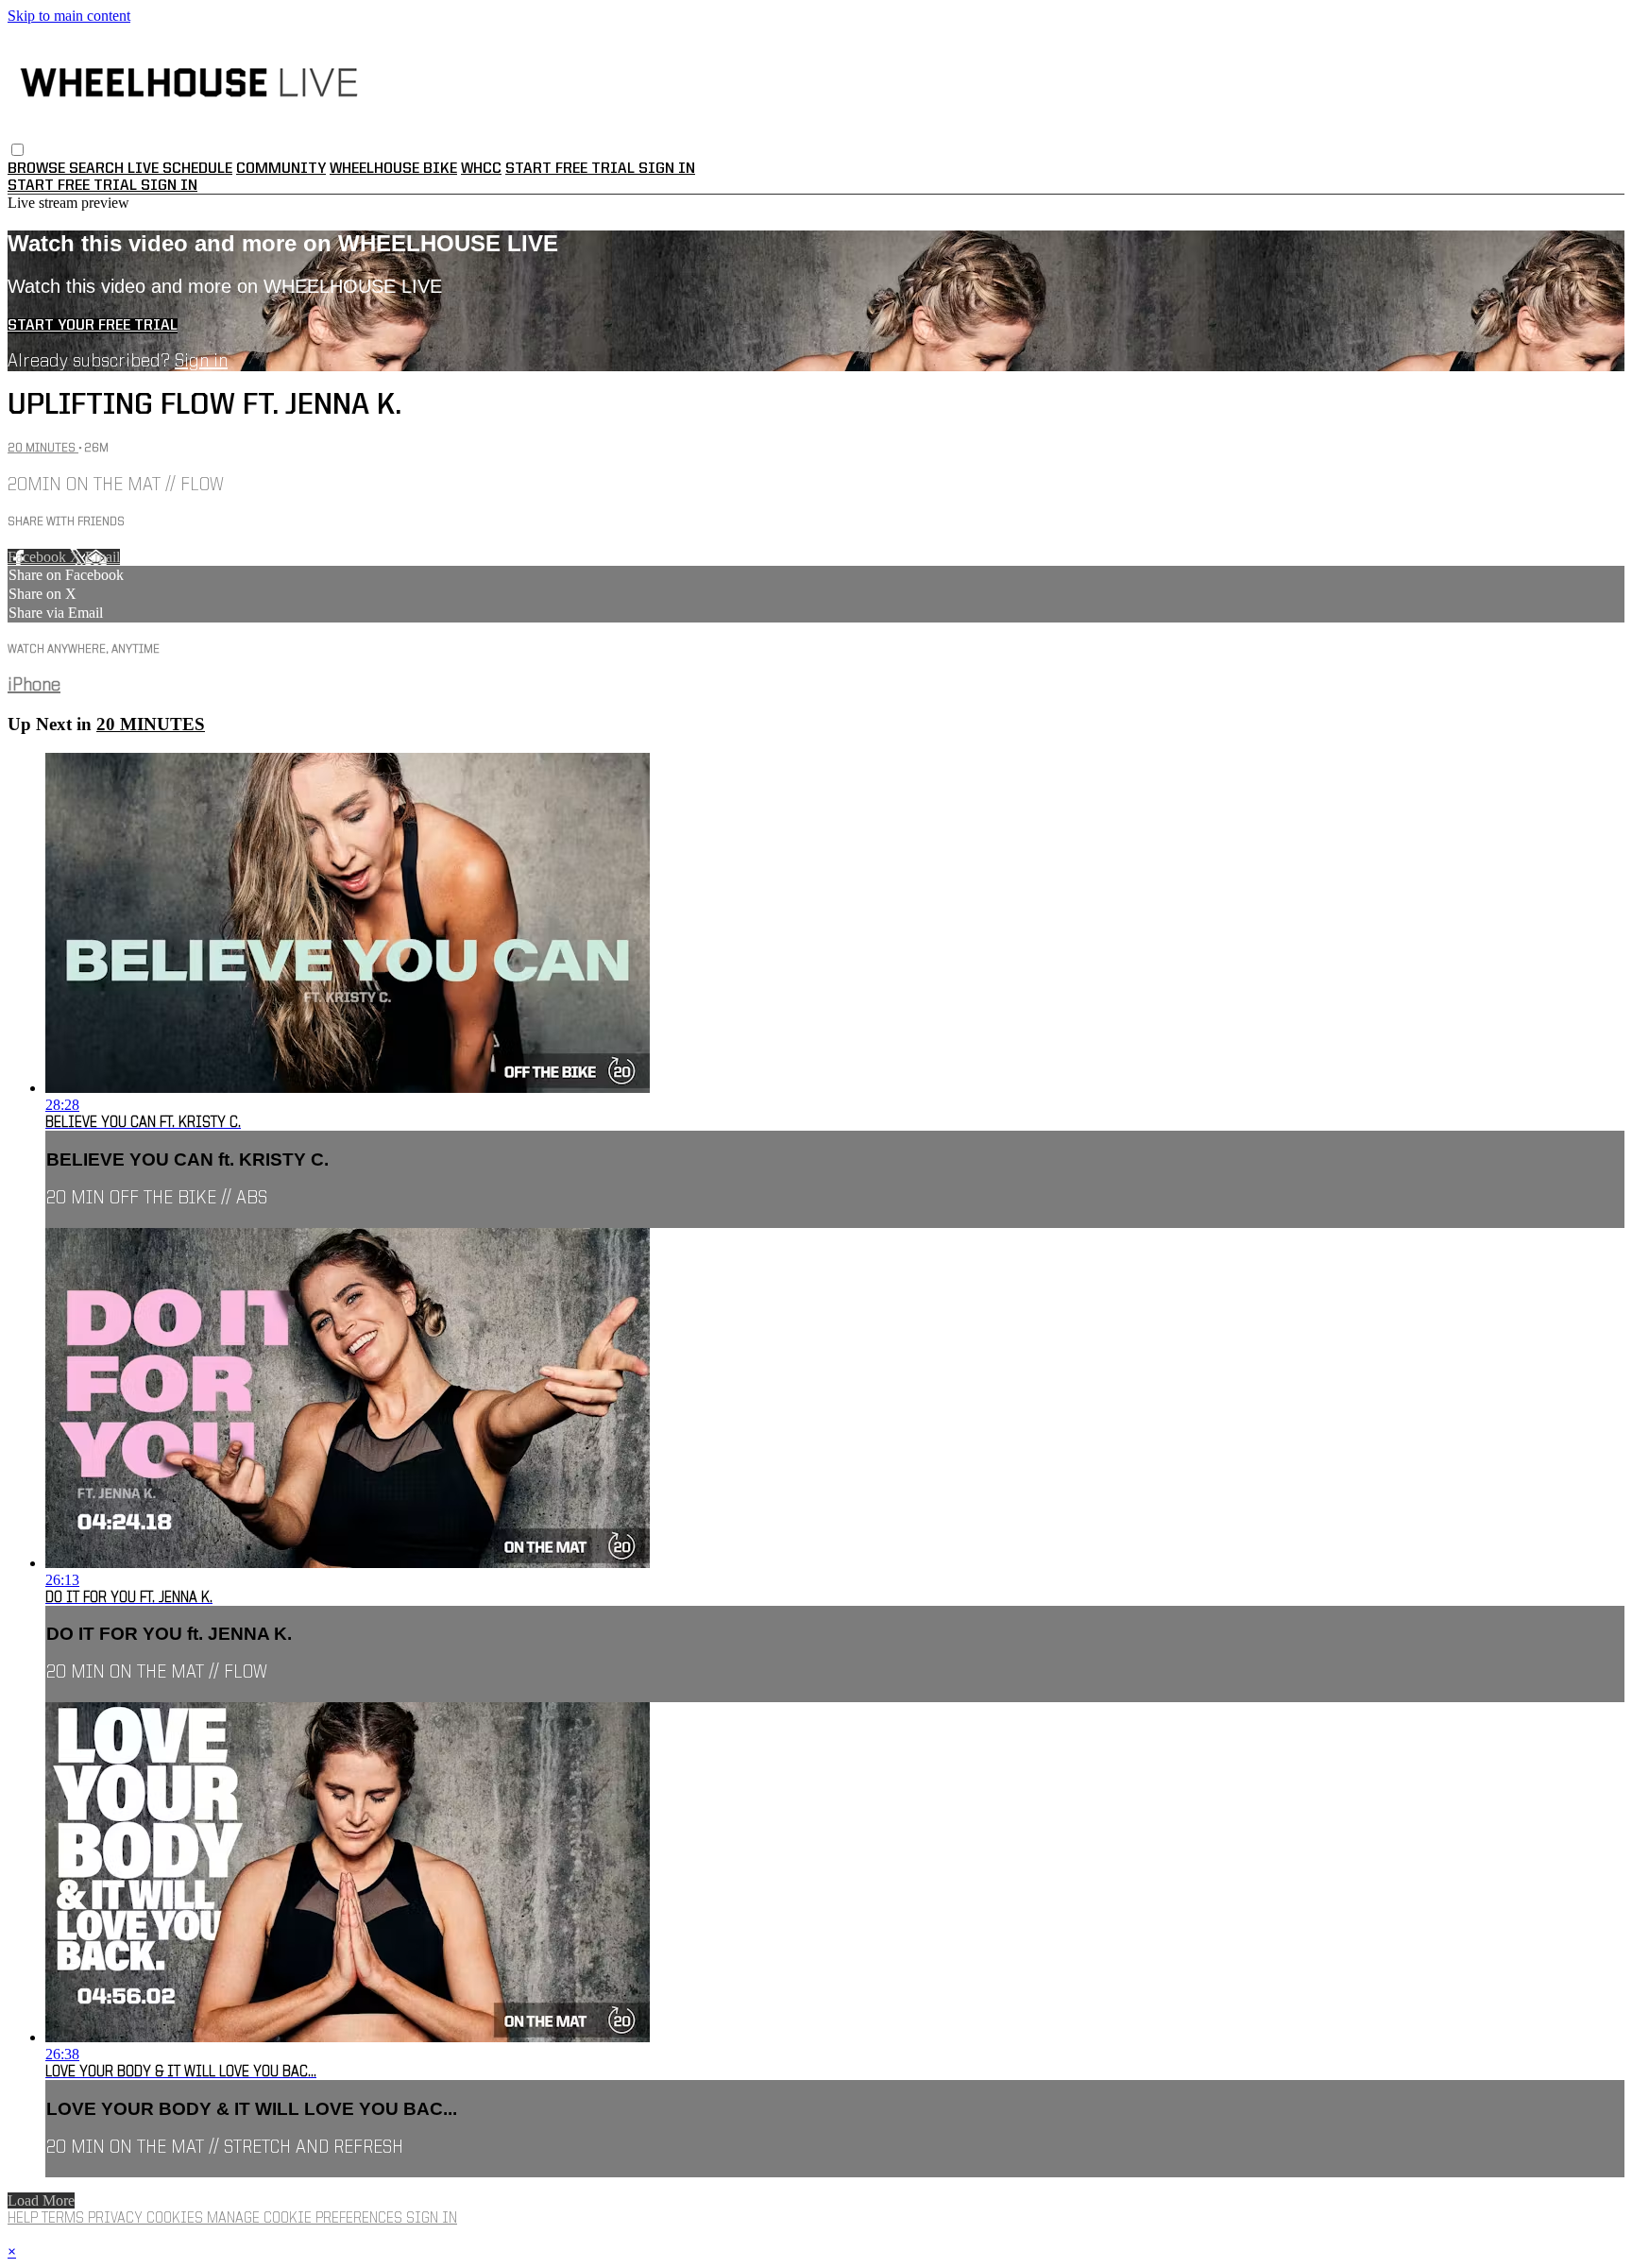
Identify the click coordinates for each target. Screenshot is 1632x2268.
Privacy (117, 2219)
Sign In (169, 186)
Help (25, 2219)
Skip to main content (69, 16)
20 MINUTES (43, 448)
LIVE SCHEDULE (180, 169)
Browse (38, 169)
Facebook (39, 557)
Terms (65, 2219)
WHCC (481, 169)
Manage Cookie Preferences (306, 2219)
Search (98, 169)
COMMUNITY (281, 169)
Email (102, 557)
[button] (17, 150)
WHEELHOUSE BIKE (393, 169)
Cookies (177, 2219)
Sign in (667, 169)
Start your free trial (93, 326)
